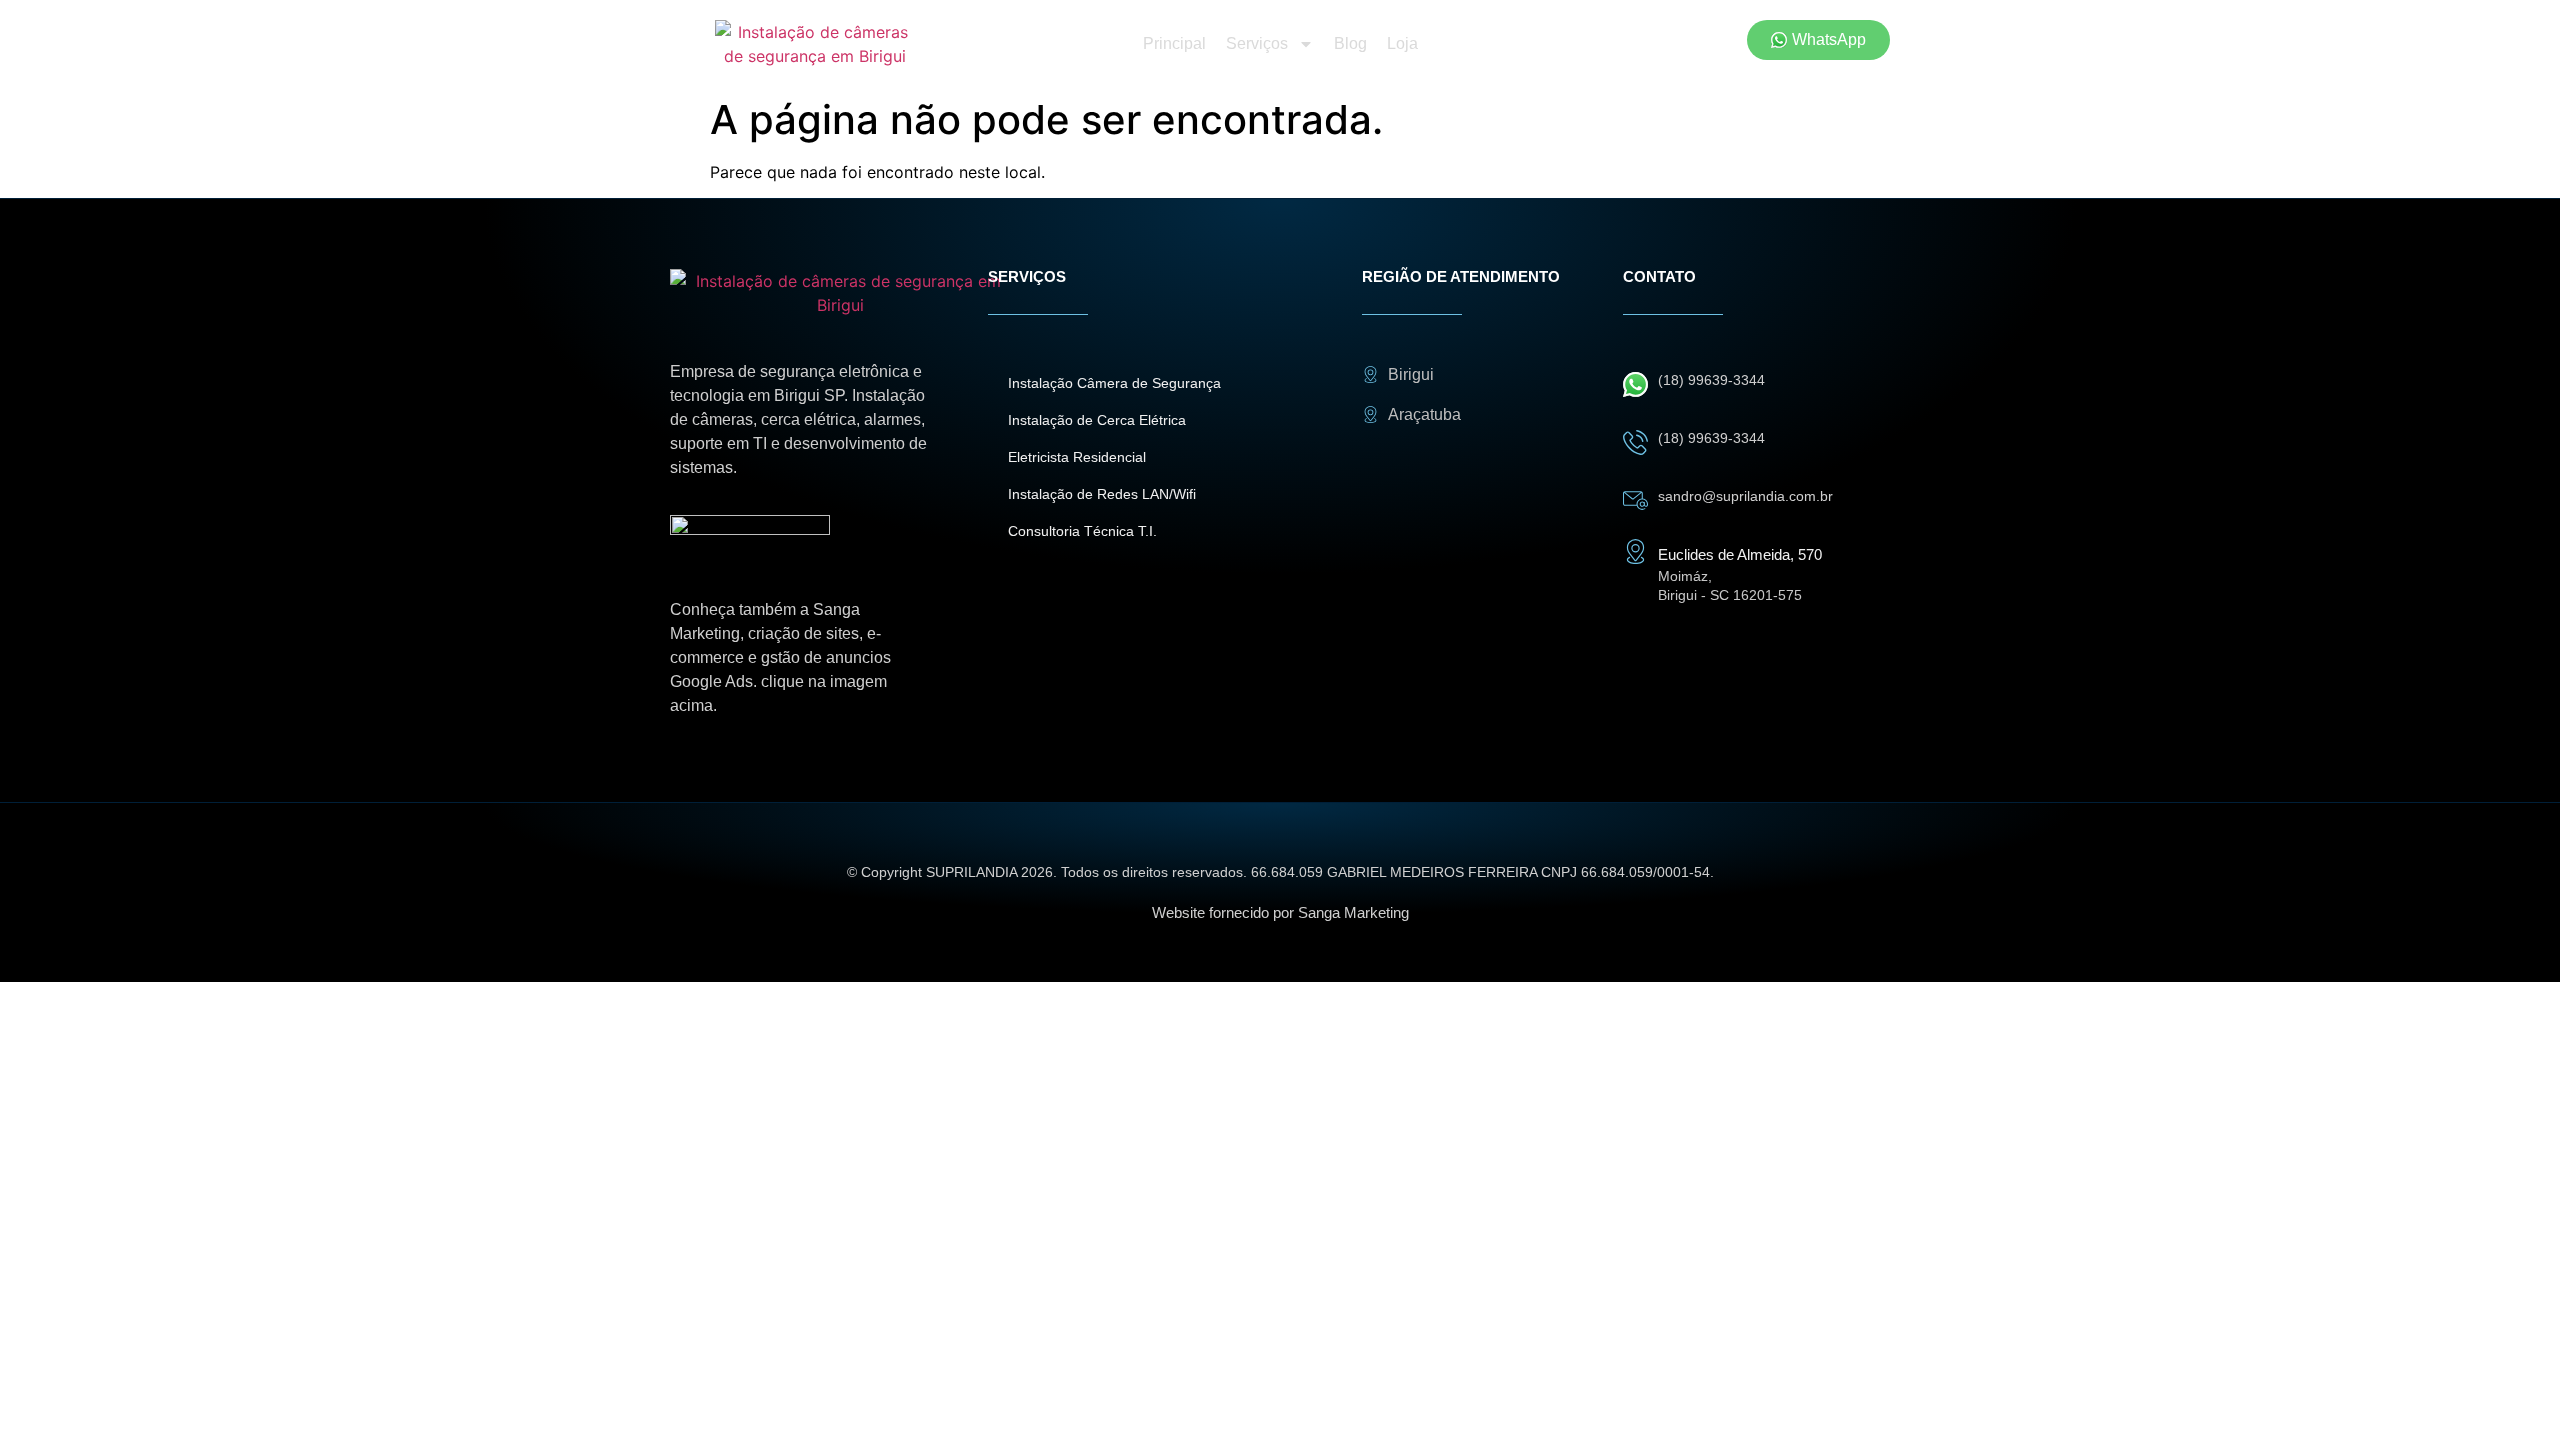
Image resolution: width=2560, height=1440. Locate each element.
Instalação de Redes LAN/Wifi (1102, 494)
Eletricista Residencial (1077, 457)
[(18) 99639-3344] (1635, 384)
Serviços (1257, 43)
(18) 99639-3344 (1711, 380)
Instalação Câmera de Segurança (1114, 383)
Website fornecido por (1280, 912)
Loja (1402, 43)
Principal (1174, 43)
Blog (1350, 43)
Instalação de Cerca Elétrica (1097, 420)
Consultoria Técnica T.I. (1082, 531)
